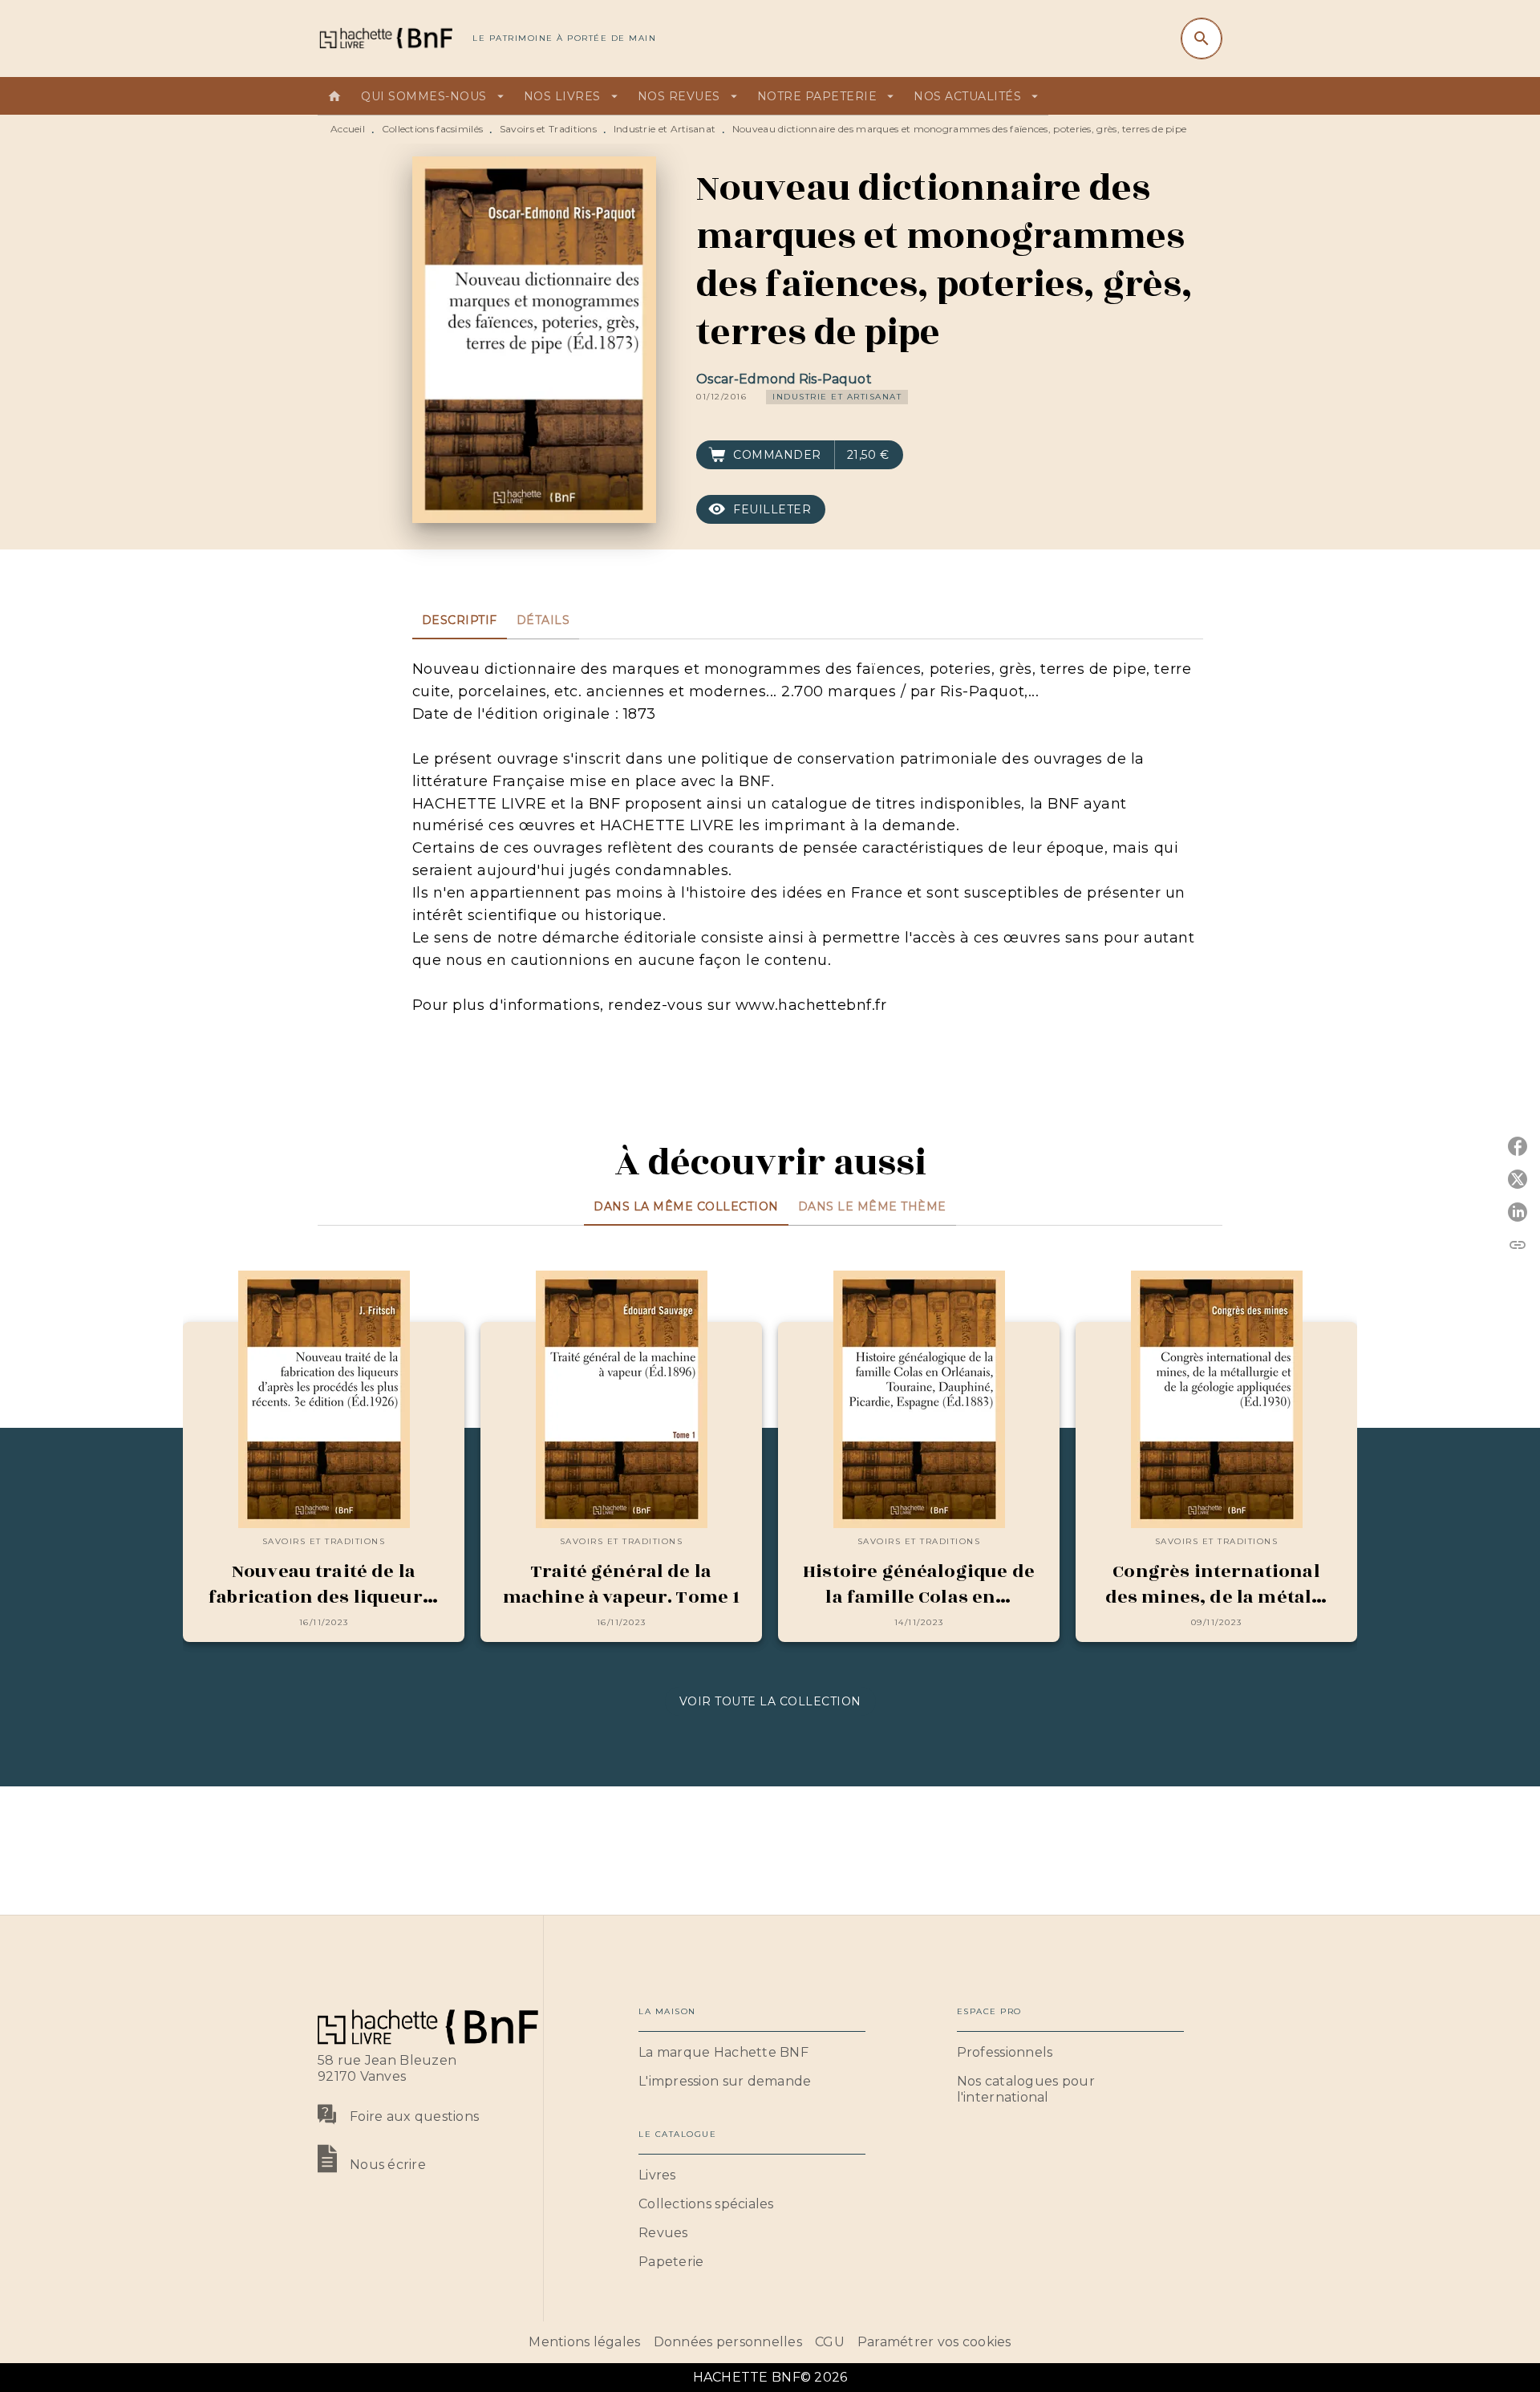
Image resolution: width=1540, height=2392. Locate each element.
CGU (830, 2342)
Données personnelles (728, 2342)
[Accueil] (385, 38)
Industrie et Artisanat (665, 129)
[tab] (334, 96)
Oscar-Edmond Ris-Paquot (784, 379)
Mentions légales (584, 2342)
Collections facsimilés (433, 129)
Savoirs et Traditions (548, 129)
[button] (837, 397)
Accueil (348, 129)
